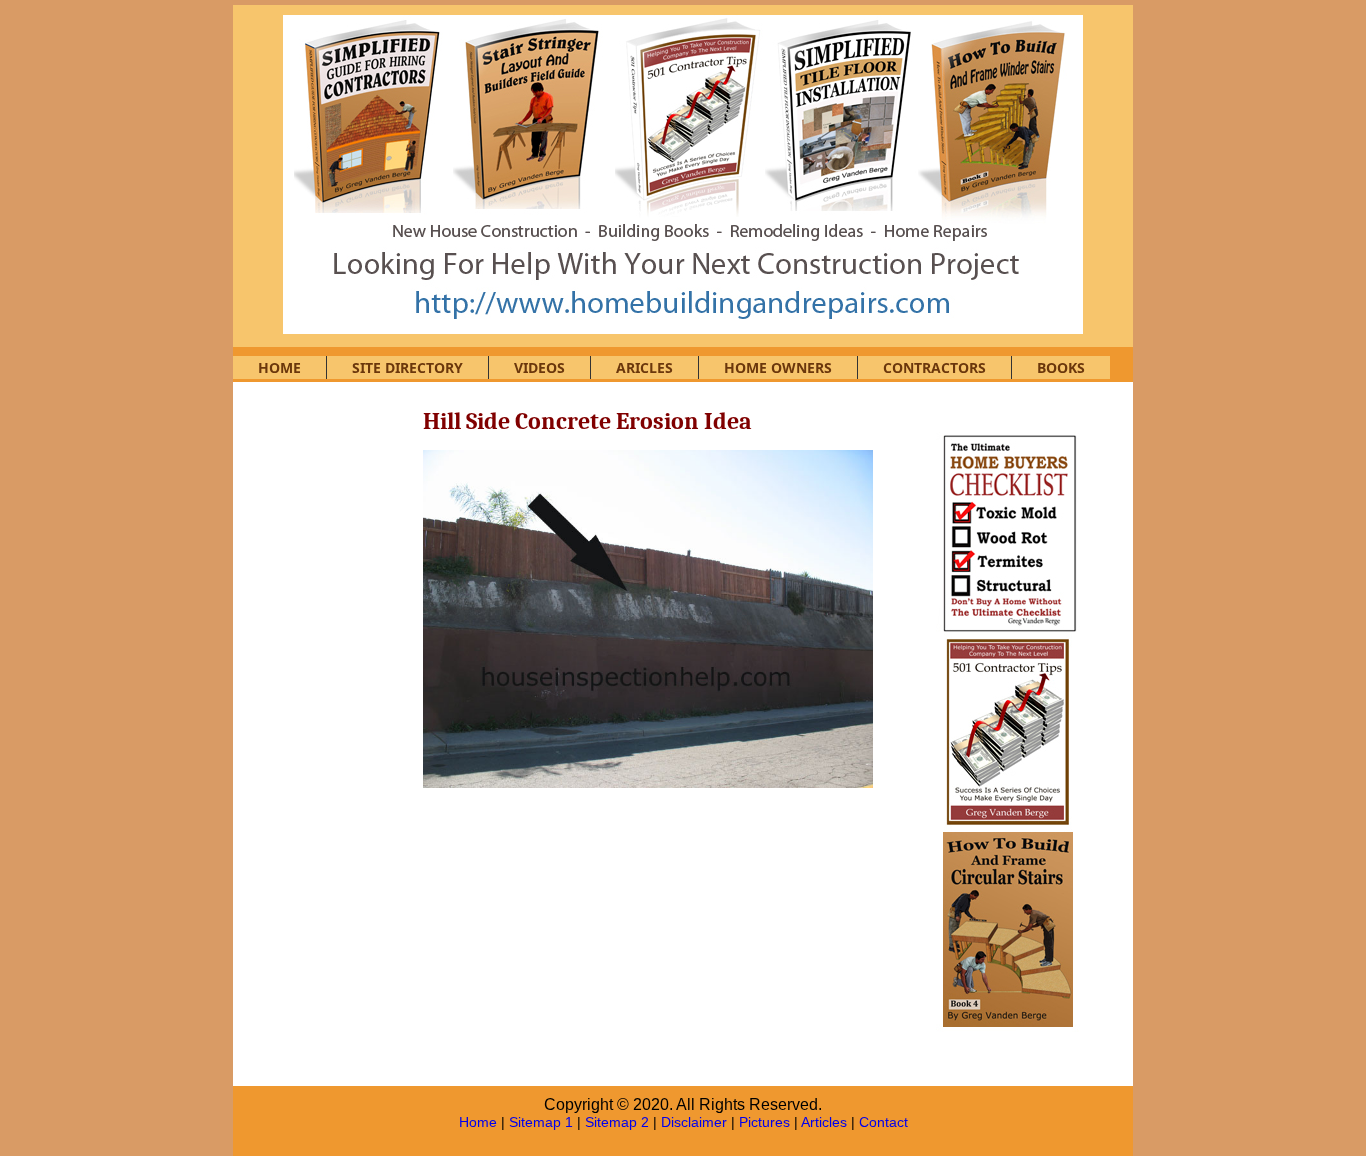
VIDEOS (539, 367)
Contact (883, 1122)
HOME (279, 367)
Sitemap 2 (617, 1122)
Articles (824, 1122)
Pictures (764, 1122)
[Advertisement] (333, 712)
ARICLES (644, 367)
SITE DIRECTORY (407, 367)
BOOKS (1061, 367)
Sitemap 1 (541, 1122)
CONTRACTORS (934, 367)
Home (478, 1122)
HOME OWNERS (778, 367)
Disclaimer (694, 1122)
